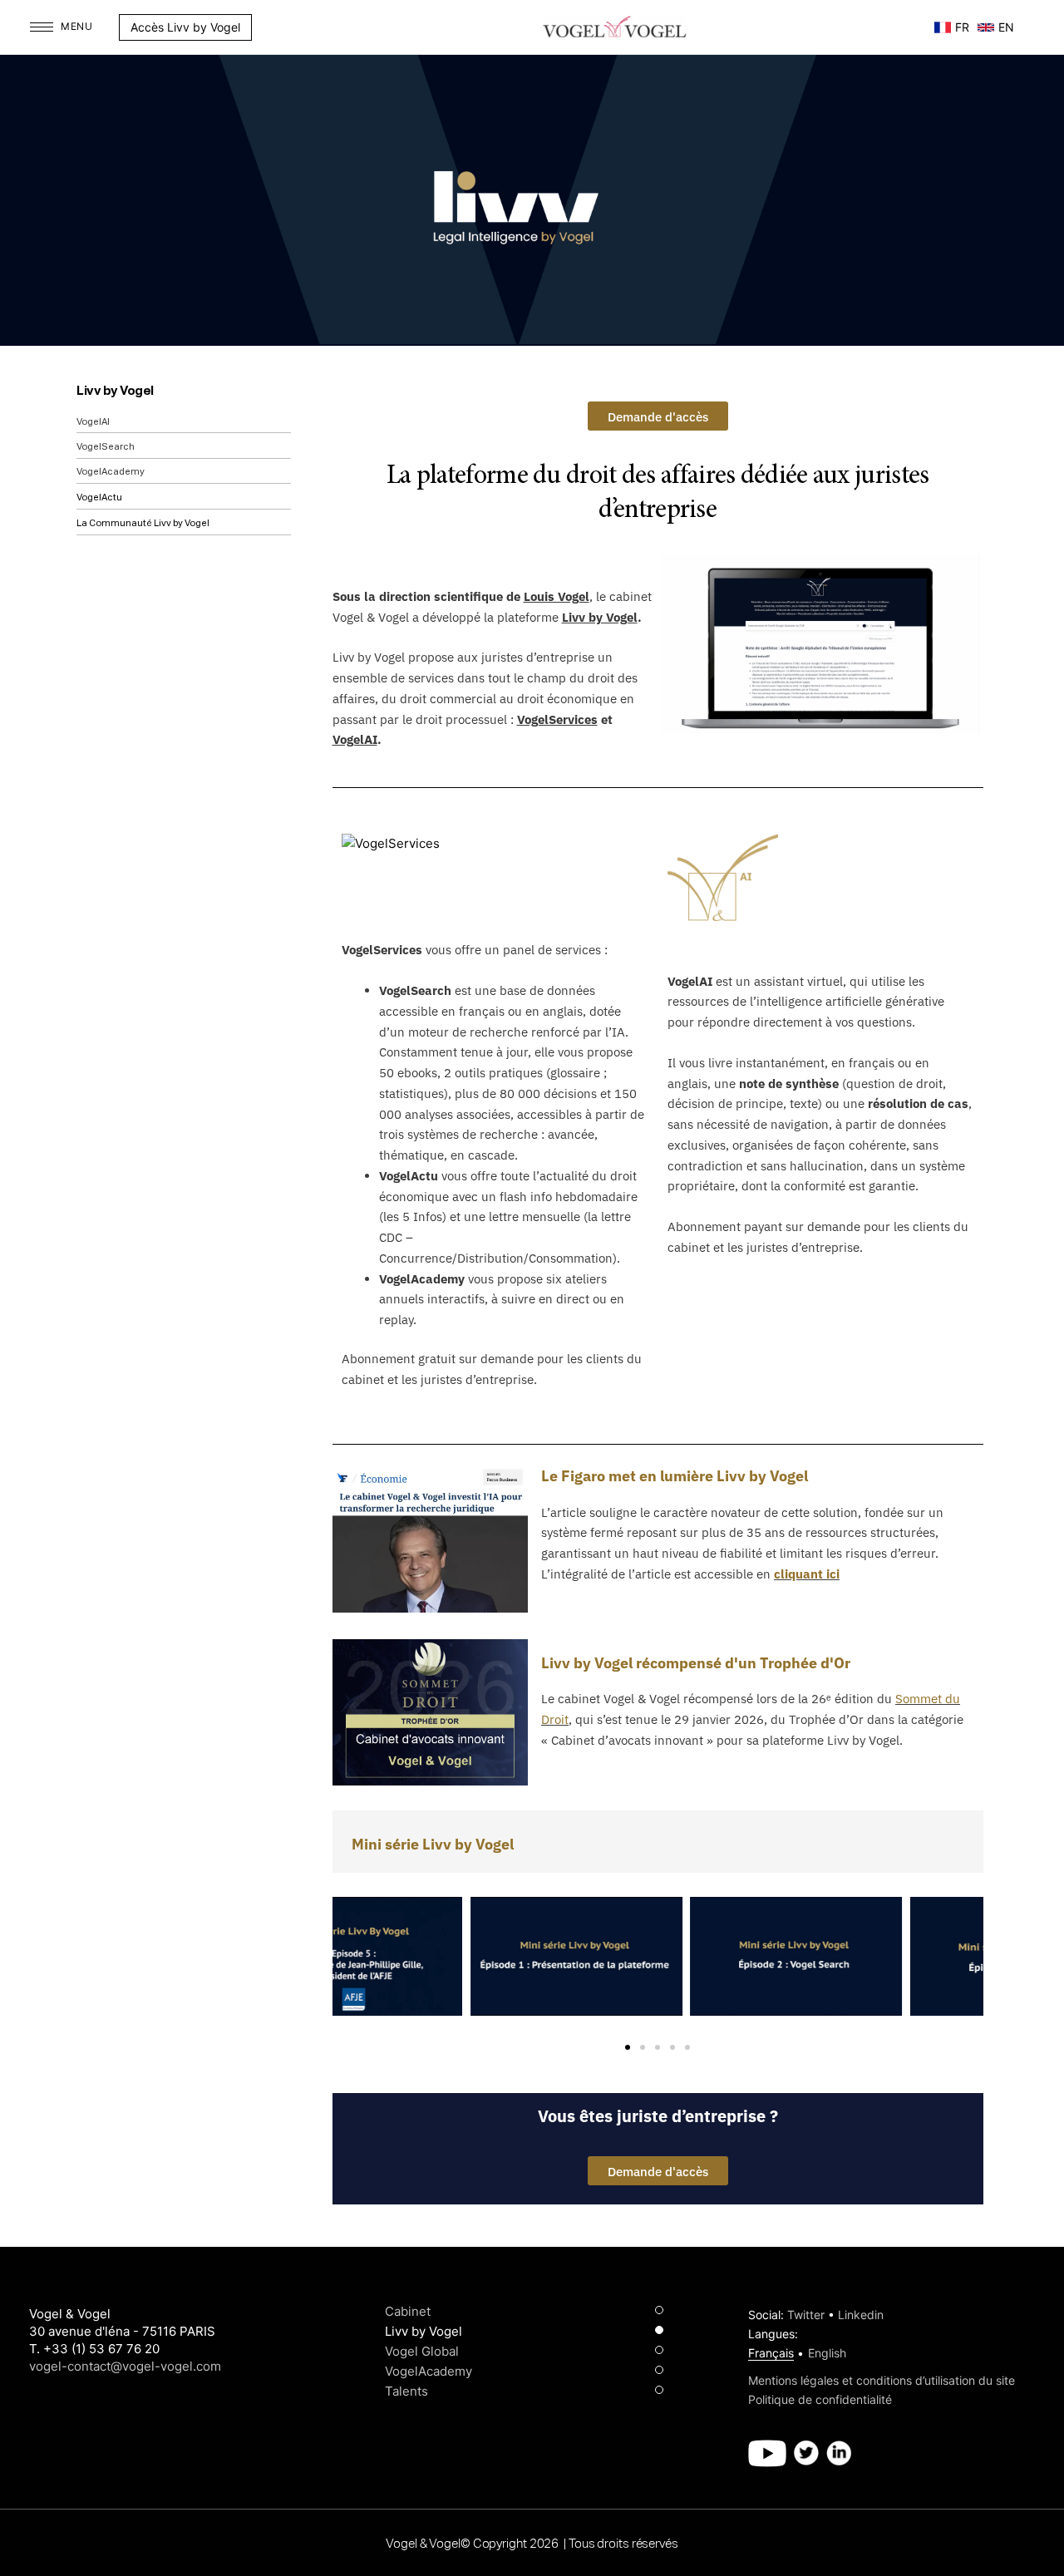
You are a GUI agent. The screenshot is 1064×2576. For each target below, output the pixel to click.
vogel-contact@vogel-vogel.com (125, 2366)
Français (771, 2353)
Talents (406, 2391)
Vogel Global (422, 2351)
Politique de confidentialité (820, 2399)
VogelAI (93, 422)
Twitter (806, 2315)
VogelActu (99, 497)
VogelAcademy (111, 472)
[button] (260, 27)
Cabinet (408, 2311)
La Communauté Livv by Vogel (143, 523)
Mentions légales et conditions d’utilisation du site (882, 2380)
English (827, 2353)
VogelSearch (106, 447)
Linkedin (861, 2315)
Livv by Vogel (115, 391)
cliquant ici (807, 1574)
